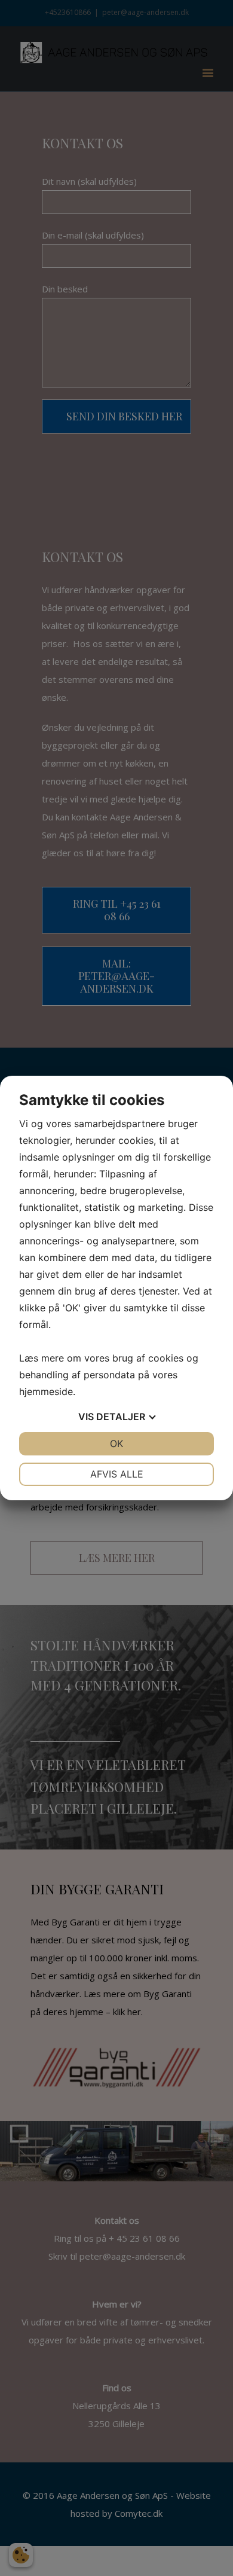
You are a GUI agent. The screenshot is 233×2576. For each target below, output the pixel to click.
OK (116, 1443)
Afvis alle (117, 1474)
